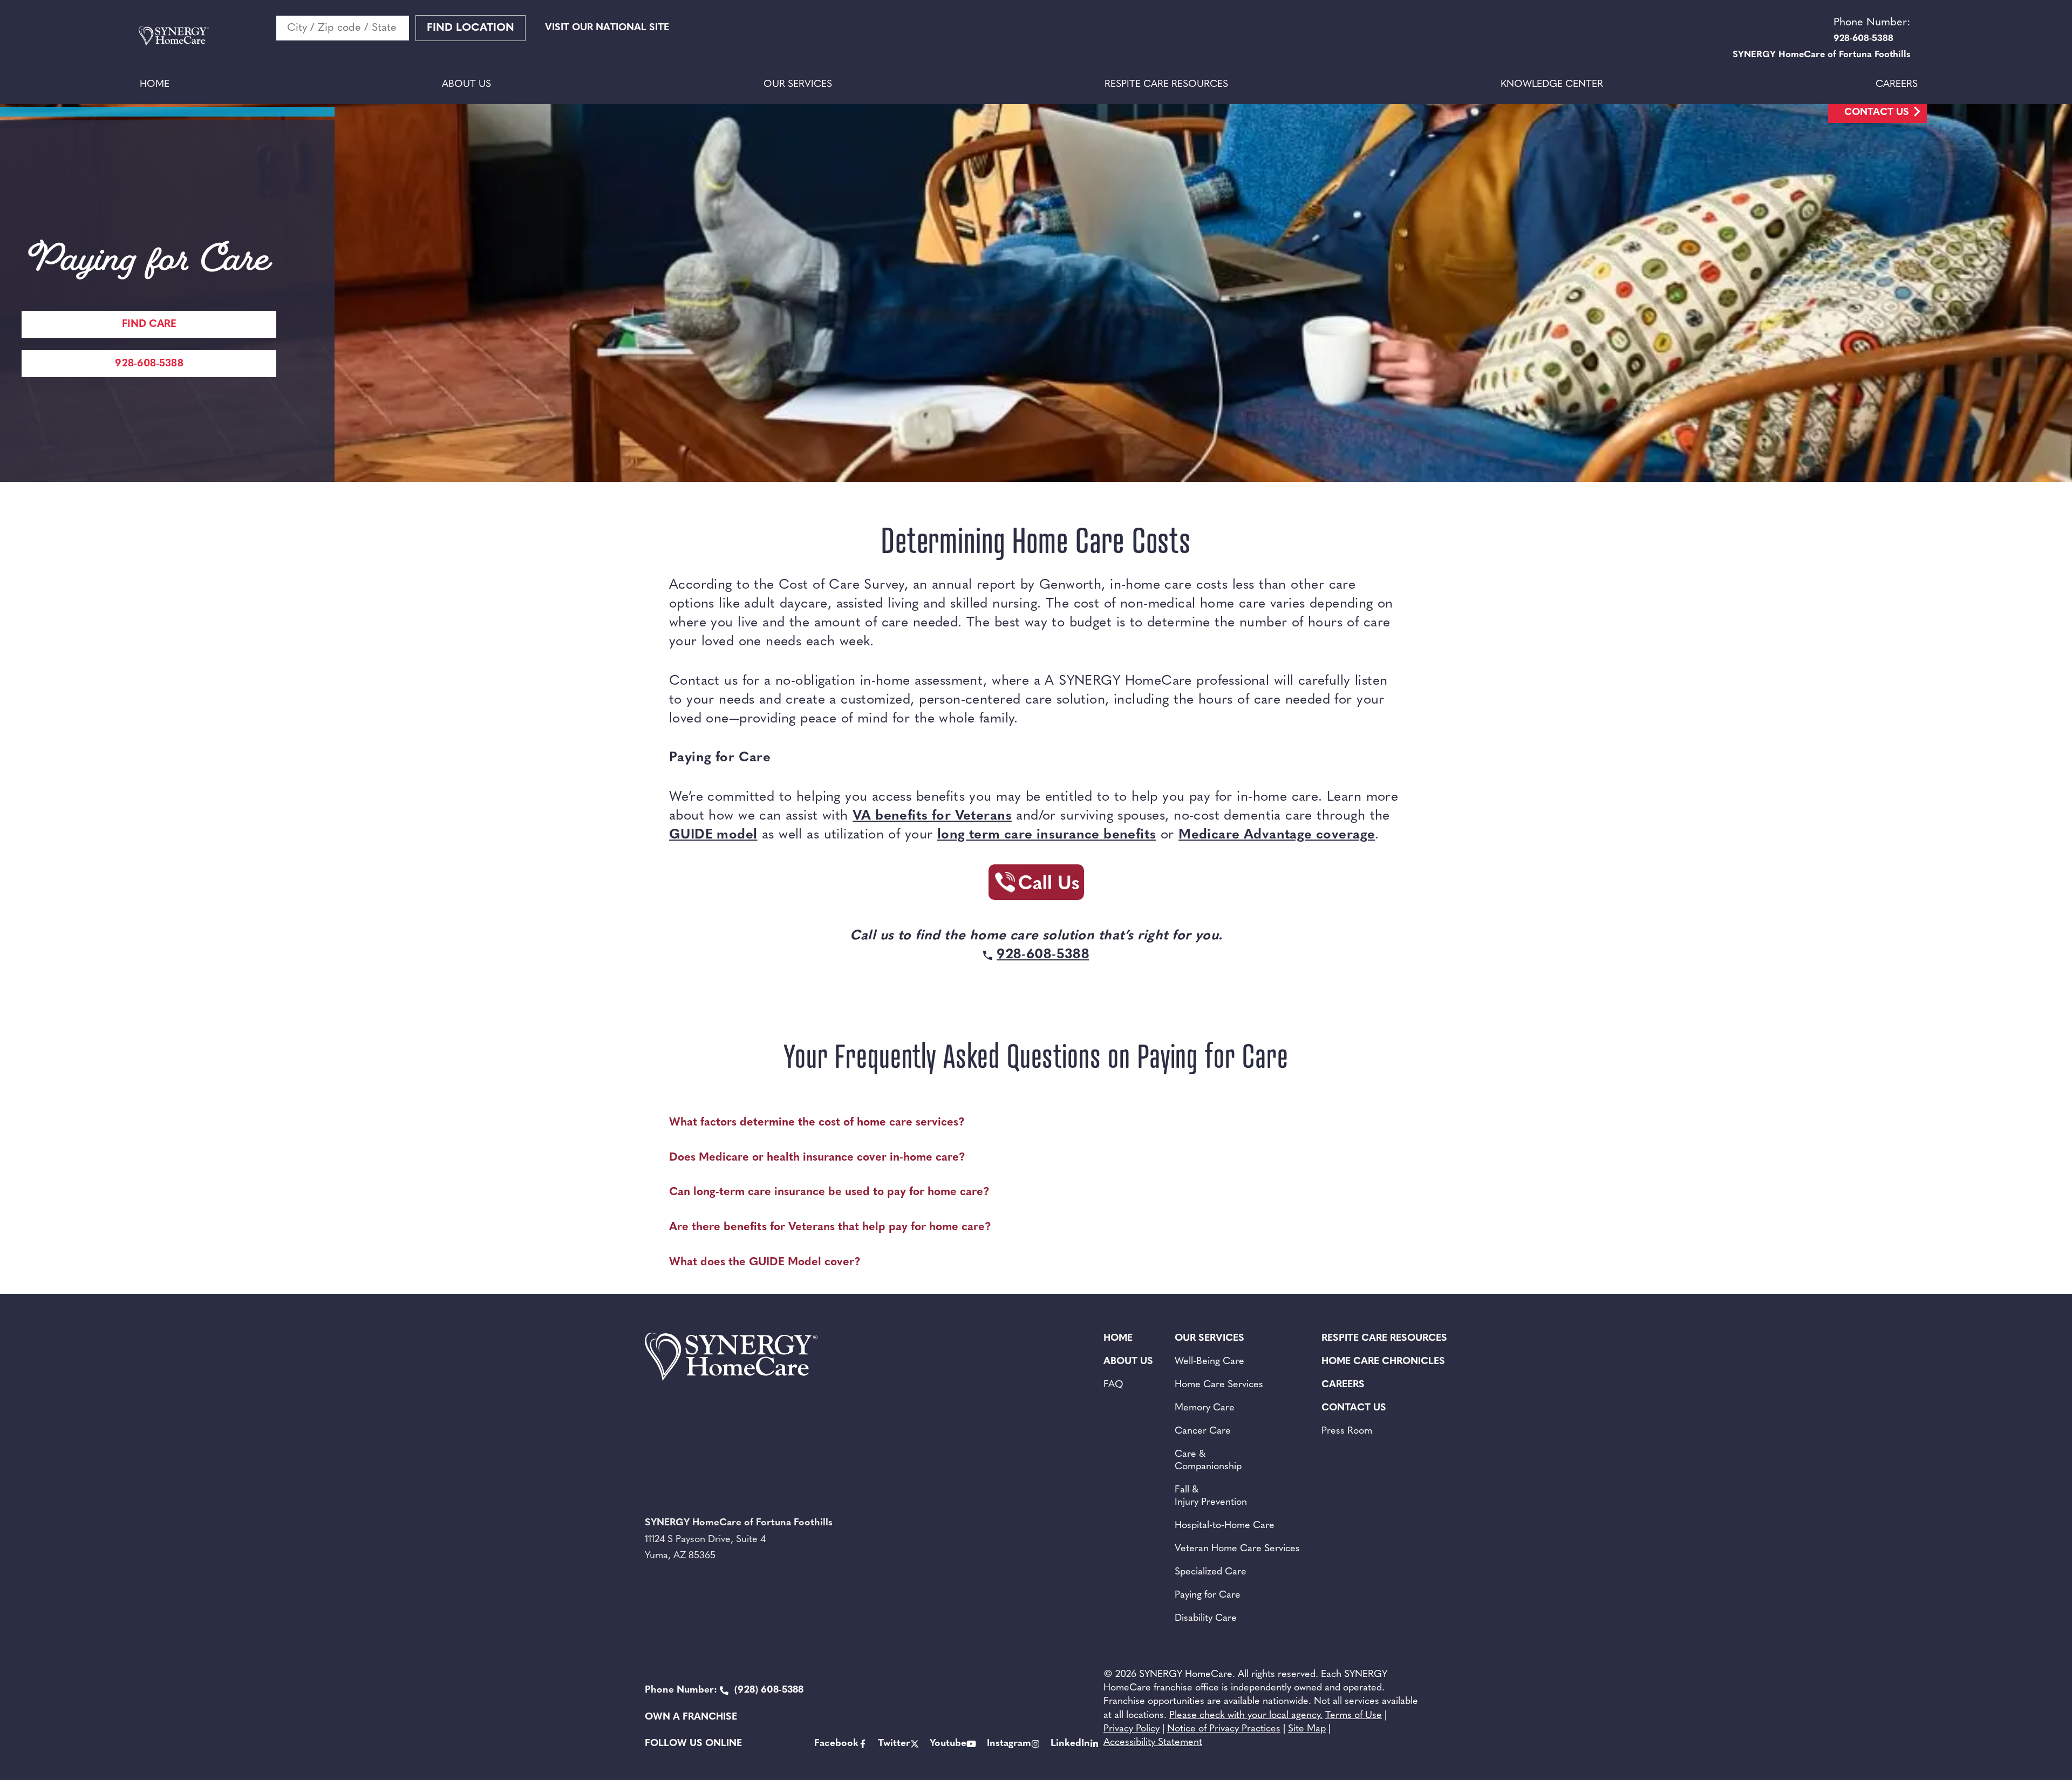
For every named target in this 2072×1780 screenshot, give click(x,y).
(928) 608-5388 (724, 1690)
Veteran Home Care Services (1237, 1549)
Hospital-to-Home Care (1225, 1526)
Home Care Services (1219, 1385)
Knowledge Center (1552, 85)
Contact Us (1877, 113)
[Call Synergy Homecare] (1036, 885)
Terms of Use (1354, 1716)
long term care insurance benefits (1047, 835)
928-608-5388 (149, 364)
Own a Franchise (691, 1717)
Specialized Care (1211, 1572)
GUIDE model (713, 835)
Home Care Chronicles (1383, 1362)
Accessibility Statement (1153, 1743)
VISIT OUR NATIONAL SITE (607, 28)
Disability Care (1206, 1619)
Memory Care (1205, 1408)
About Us (466, 85)
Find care (149, 325)
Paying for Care (1208, 1595)
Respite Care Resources (1166, 85)
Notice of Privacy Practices (1224, 1729)
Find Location (471, 28)
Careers (1897, 85)
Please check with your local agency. (1246, 1716)
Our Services (798, 85)
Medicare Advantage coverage (1277, 835)
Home (155, 85)
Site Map (1307, 1729)
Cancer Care (1203, 1431)
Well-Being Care (1209, 1362)
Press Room (1347, 1431)
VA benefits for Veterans (932, 816)
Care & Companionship (1208, 1461)
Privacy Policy (1132, 1729)
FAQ (1113, 1385)
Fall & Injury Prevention (1211, 1496)
